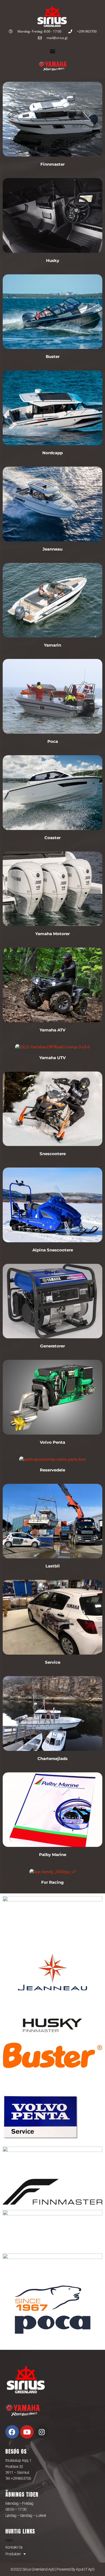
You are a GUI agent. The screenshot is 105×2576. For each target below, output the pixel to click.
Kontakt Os (14, 2547)
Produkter (13, 2554)
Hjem (9, 2540)
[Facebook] (12, 2432)
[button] (53, 51)
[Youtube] (27, 2432)
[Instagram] (42, 2432)
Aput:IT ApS (85, 2569)
